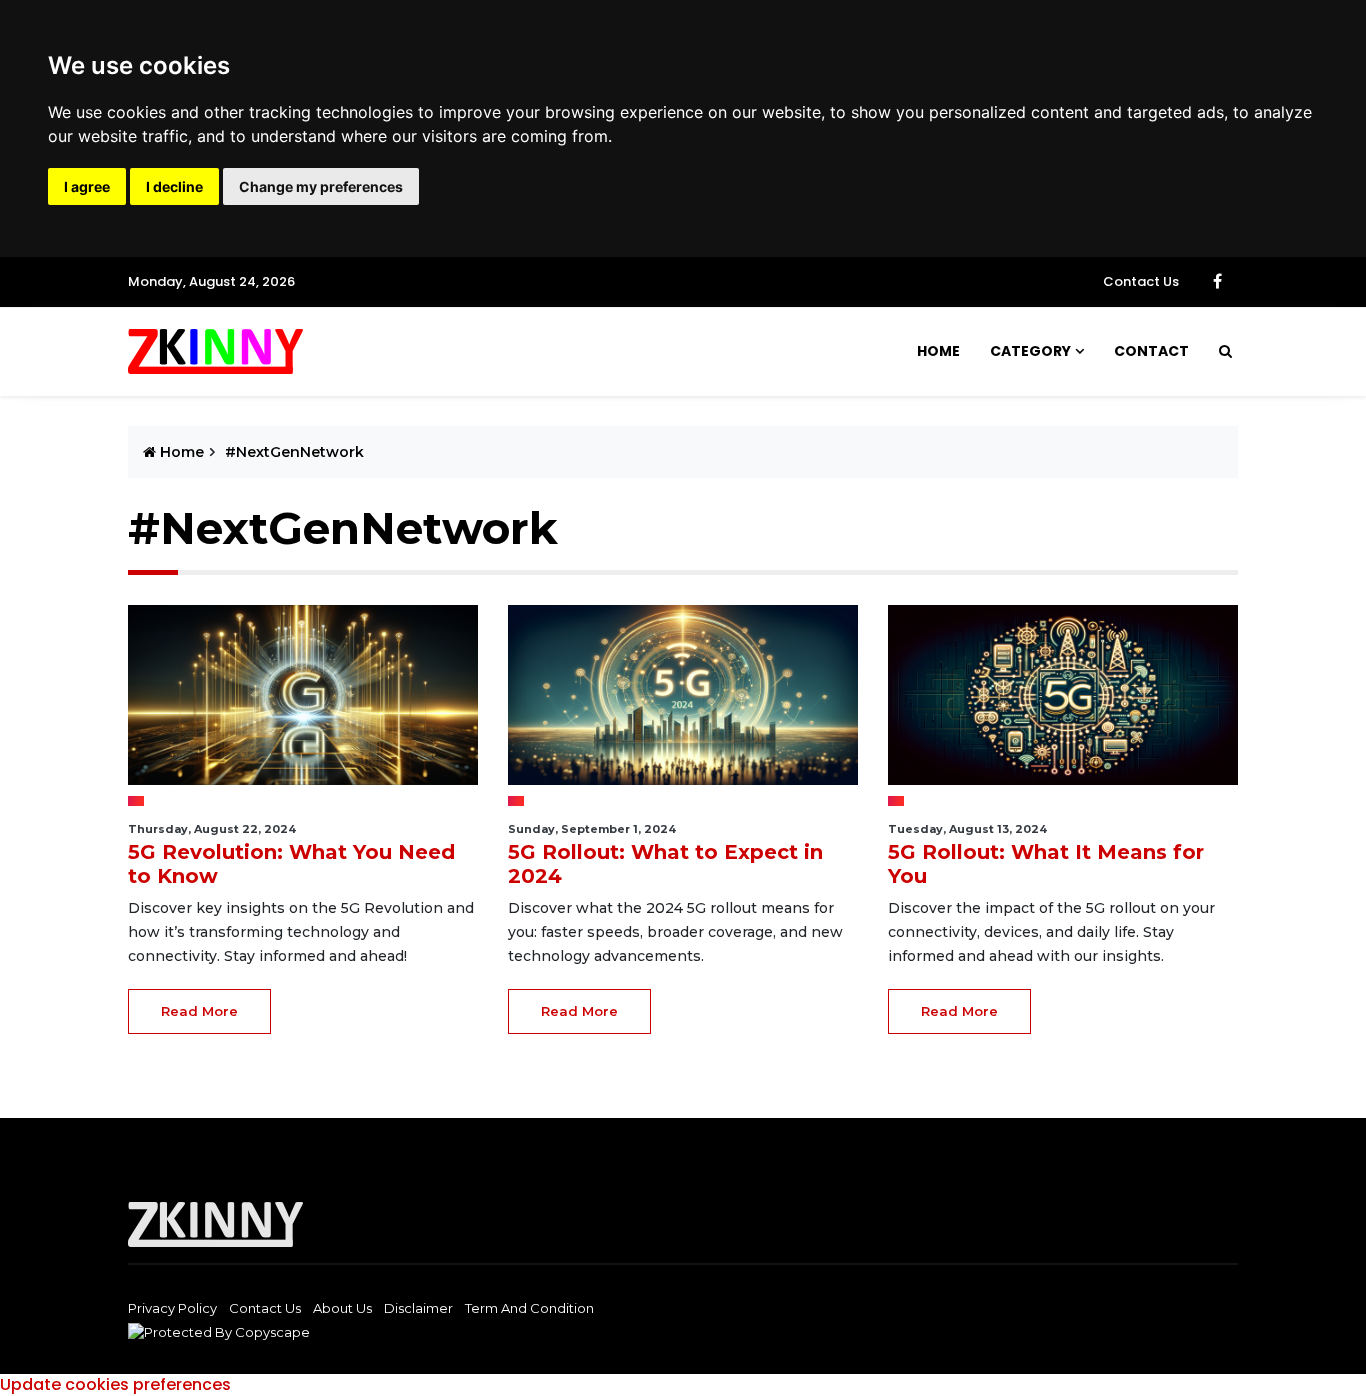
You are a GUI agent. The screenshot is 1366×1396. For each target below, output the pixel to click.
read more (199, 1011)
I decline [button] (174, 186)
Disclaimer (418, 1308)
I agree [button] (87, 186)
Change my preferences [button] (321, 186)
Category (1030, 351)
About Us (342, 1308)
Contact (1151, 351)
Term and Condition (529, 1308)
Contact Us (1141, 281)
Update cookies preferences (115, 1384)
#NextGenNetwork (294, 452)
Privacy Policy (172, 1308)
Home (938, 351)
